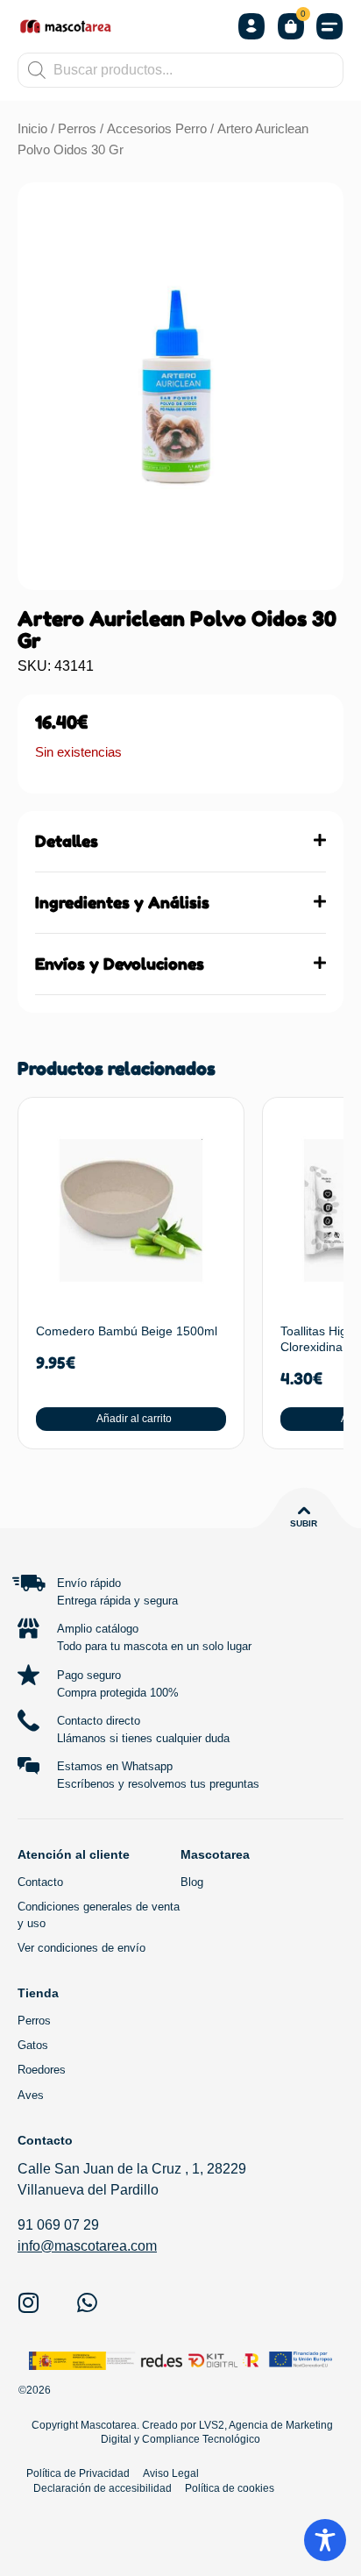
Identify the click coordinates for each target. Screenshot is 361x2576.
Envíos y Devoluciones (120, 964)
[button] (330, 27)
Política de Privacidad (78, 2473)
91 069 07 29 (58, 2225)
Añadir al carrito (134, 1419)
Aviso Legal (171, 2473)
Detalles (67, 841)
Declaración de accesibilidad (103, 2488)
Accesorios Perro (157, 129)
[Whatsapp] (87, 2302)
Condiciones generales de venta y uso (99, 1914)
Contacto (40, 1882)
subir (304, 1523)
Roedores (42, 2070)
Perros (77, 129)
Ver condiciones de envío (81, 1948)
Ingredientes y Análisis (122, 902)
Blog (192, 1882)
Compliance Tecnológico (201, 2439)
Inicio (32, 129)
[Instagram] (28, 2302)
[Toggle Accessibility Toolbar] (325, 2540)
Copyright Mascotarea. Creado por (113, 2425)
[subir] (304, 1511)
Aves (31, 2095)
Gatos (33, 2045)
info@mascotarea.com (87, 2246)
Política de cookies (230, 2488)
